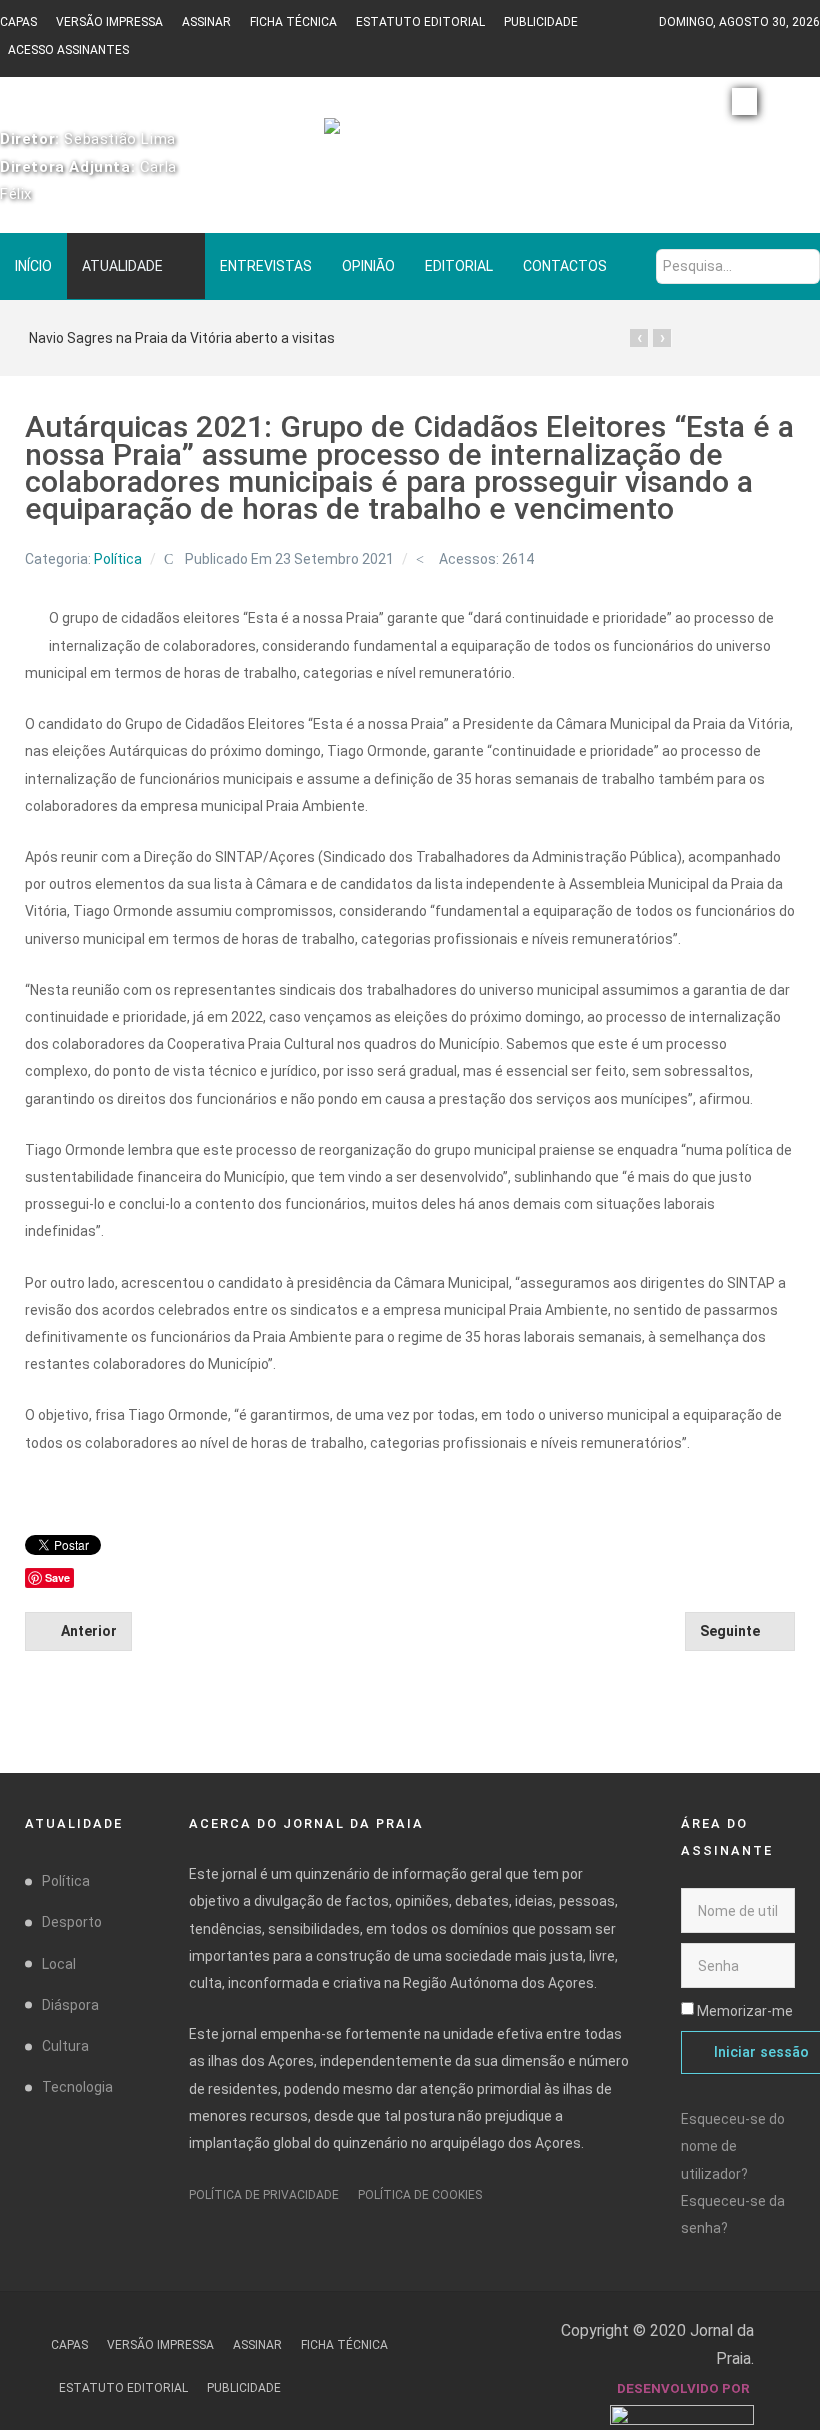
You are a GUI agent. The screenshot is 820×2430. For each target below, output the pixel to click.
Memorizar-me (745, 2011)
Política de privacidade (264, 2195)
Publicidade (541, 22)
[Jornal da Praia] (410, 135)
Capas (18, 22)
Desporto (72, 1922)
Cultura (65, 2046)
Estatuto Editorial (420, 22)
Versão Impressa (109, 22)
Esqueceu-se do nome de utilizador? (733, 2146)
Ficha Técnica (293, 22)
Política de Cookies (420, 2195)
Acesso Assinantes (68, 50)
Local (59, 1964)
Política (118, 559)
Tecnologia (77, 2087)
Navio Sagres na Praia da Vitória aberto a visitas (182, 338)
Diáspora (70, 2005)
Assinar (206, 22)
